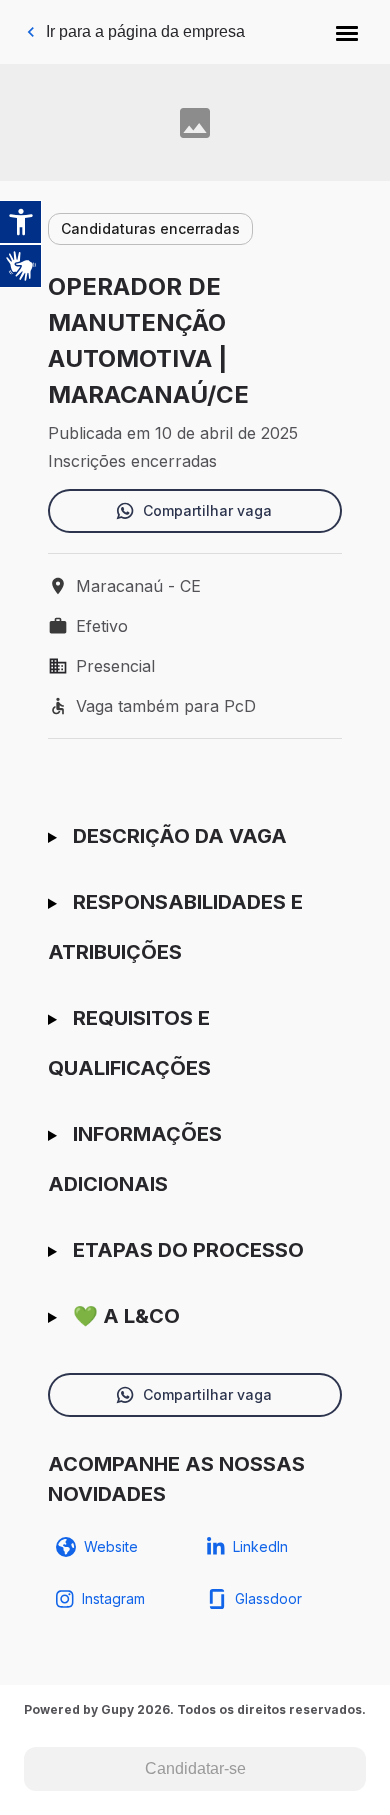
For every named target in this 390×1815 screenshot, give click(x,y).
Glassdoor (268, 1598)
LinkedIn (260, 1546)
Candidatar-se (195, 1768)
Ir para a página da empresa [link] (145, 31)
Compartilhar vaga (207, 510)
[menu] (347, 32)
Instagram (113, 1598)
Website (111, 1546)
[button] (347, 32)
